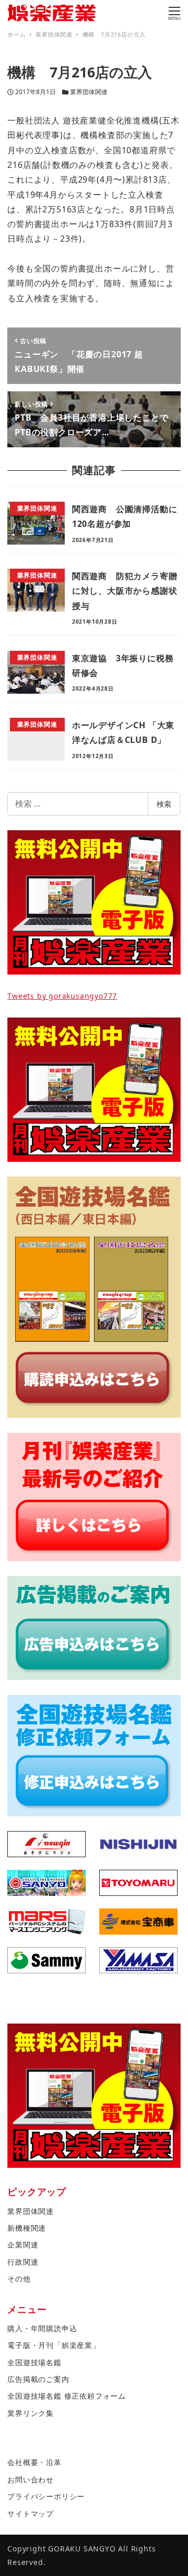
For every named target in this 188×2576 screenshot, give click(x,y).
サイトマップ (31, 2513)
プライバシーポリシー (46, 2496)
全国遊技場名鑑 (34, 2362)
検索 (164, 804)
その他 (19, 2279)
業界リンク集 (31, 2413)
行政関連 (23, 2262)
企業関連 (23, 2245)
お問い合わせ (31, 2479)
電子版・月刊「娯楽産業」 (54, 2345)
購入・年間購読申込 (42, 2328)
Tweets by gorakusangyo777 (62, 996)
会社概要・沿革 (34, 2462)
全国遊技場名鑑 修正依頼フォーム (67, 2396)
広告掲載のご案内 (38, 2379)
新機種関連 (27, 2228)
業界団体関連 (89, 92)
